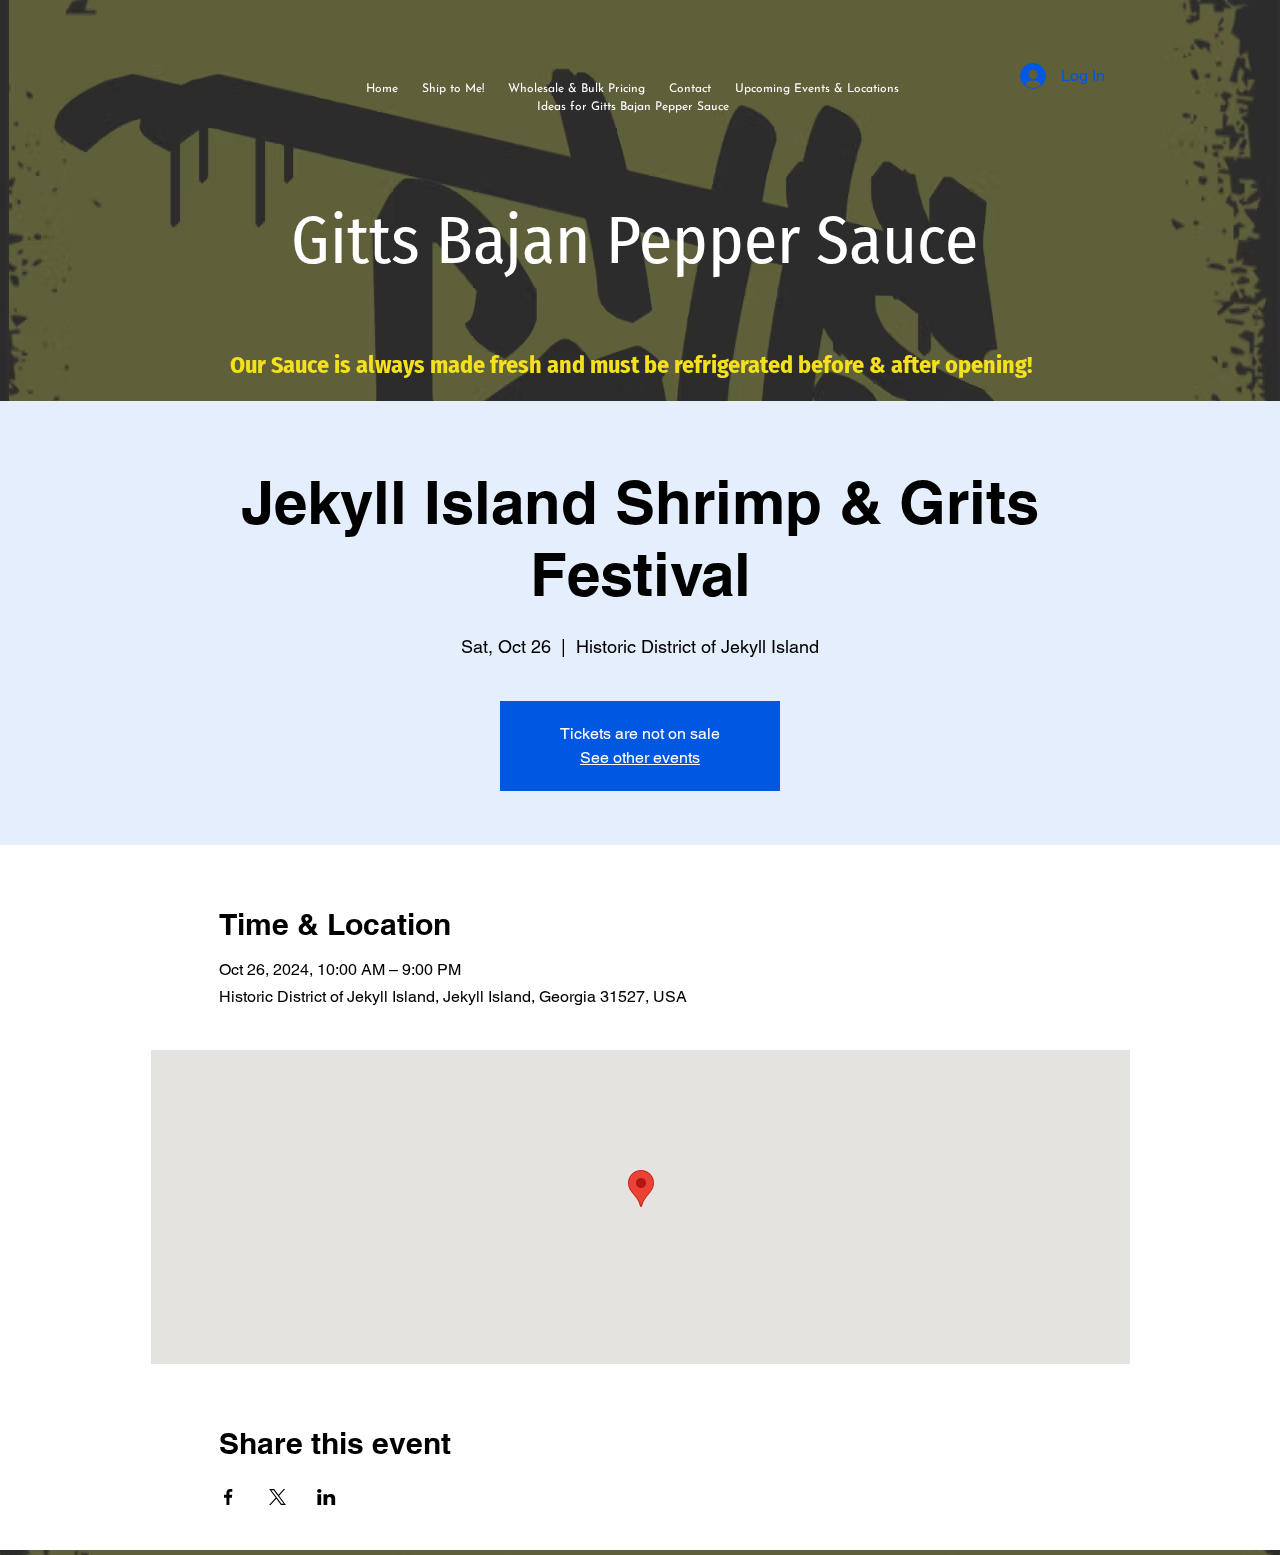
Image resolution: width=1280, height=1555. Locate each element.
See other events (640, 757)
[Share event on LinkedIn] (326, 1497)
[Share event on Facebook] (228, 1497)
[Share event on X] (277, 1497)
